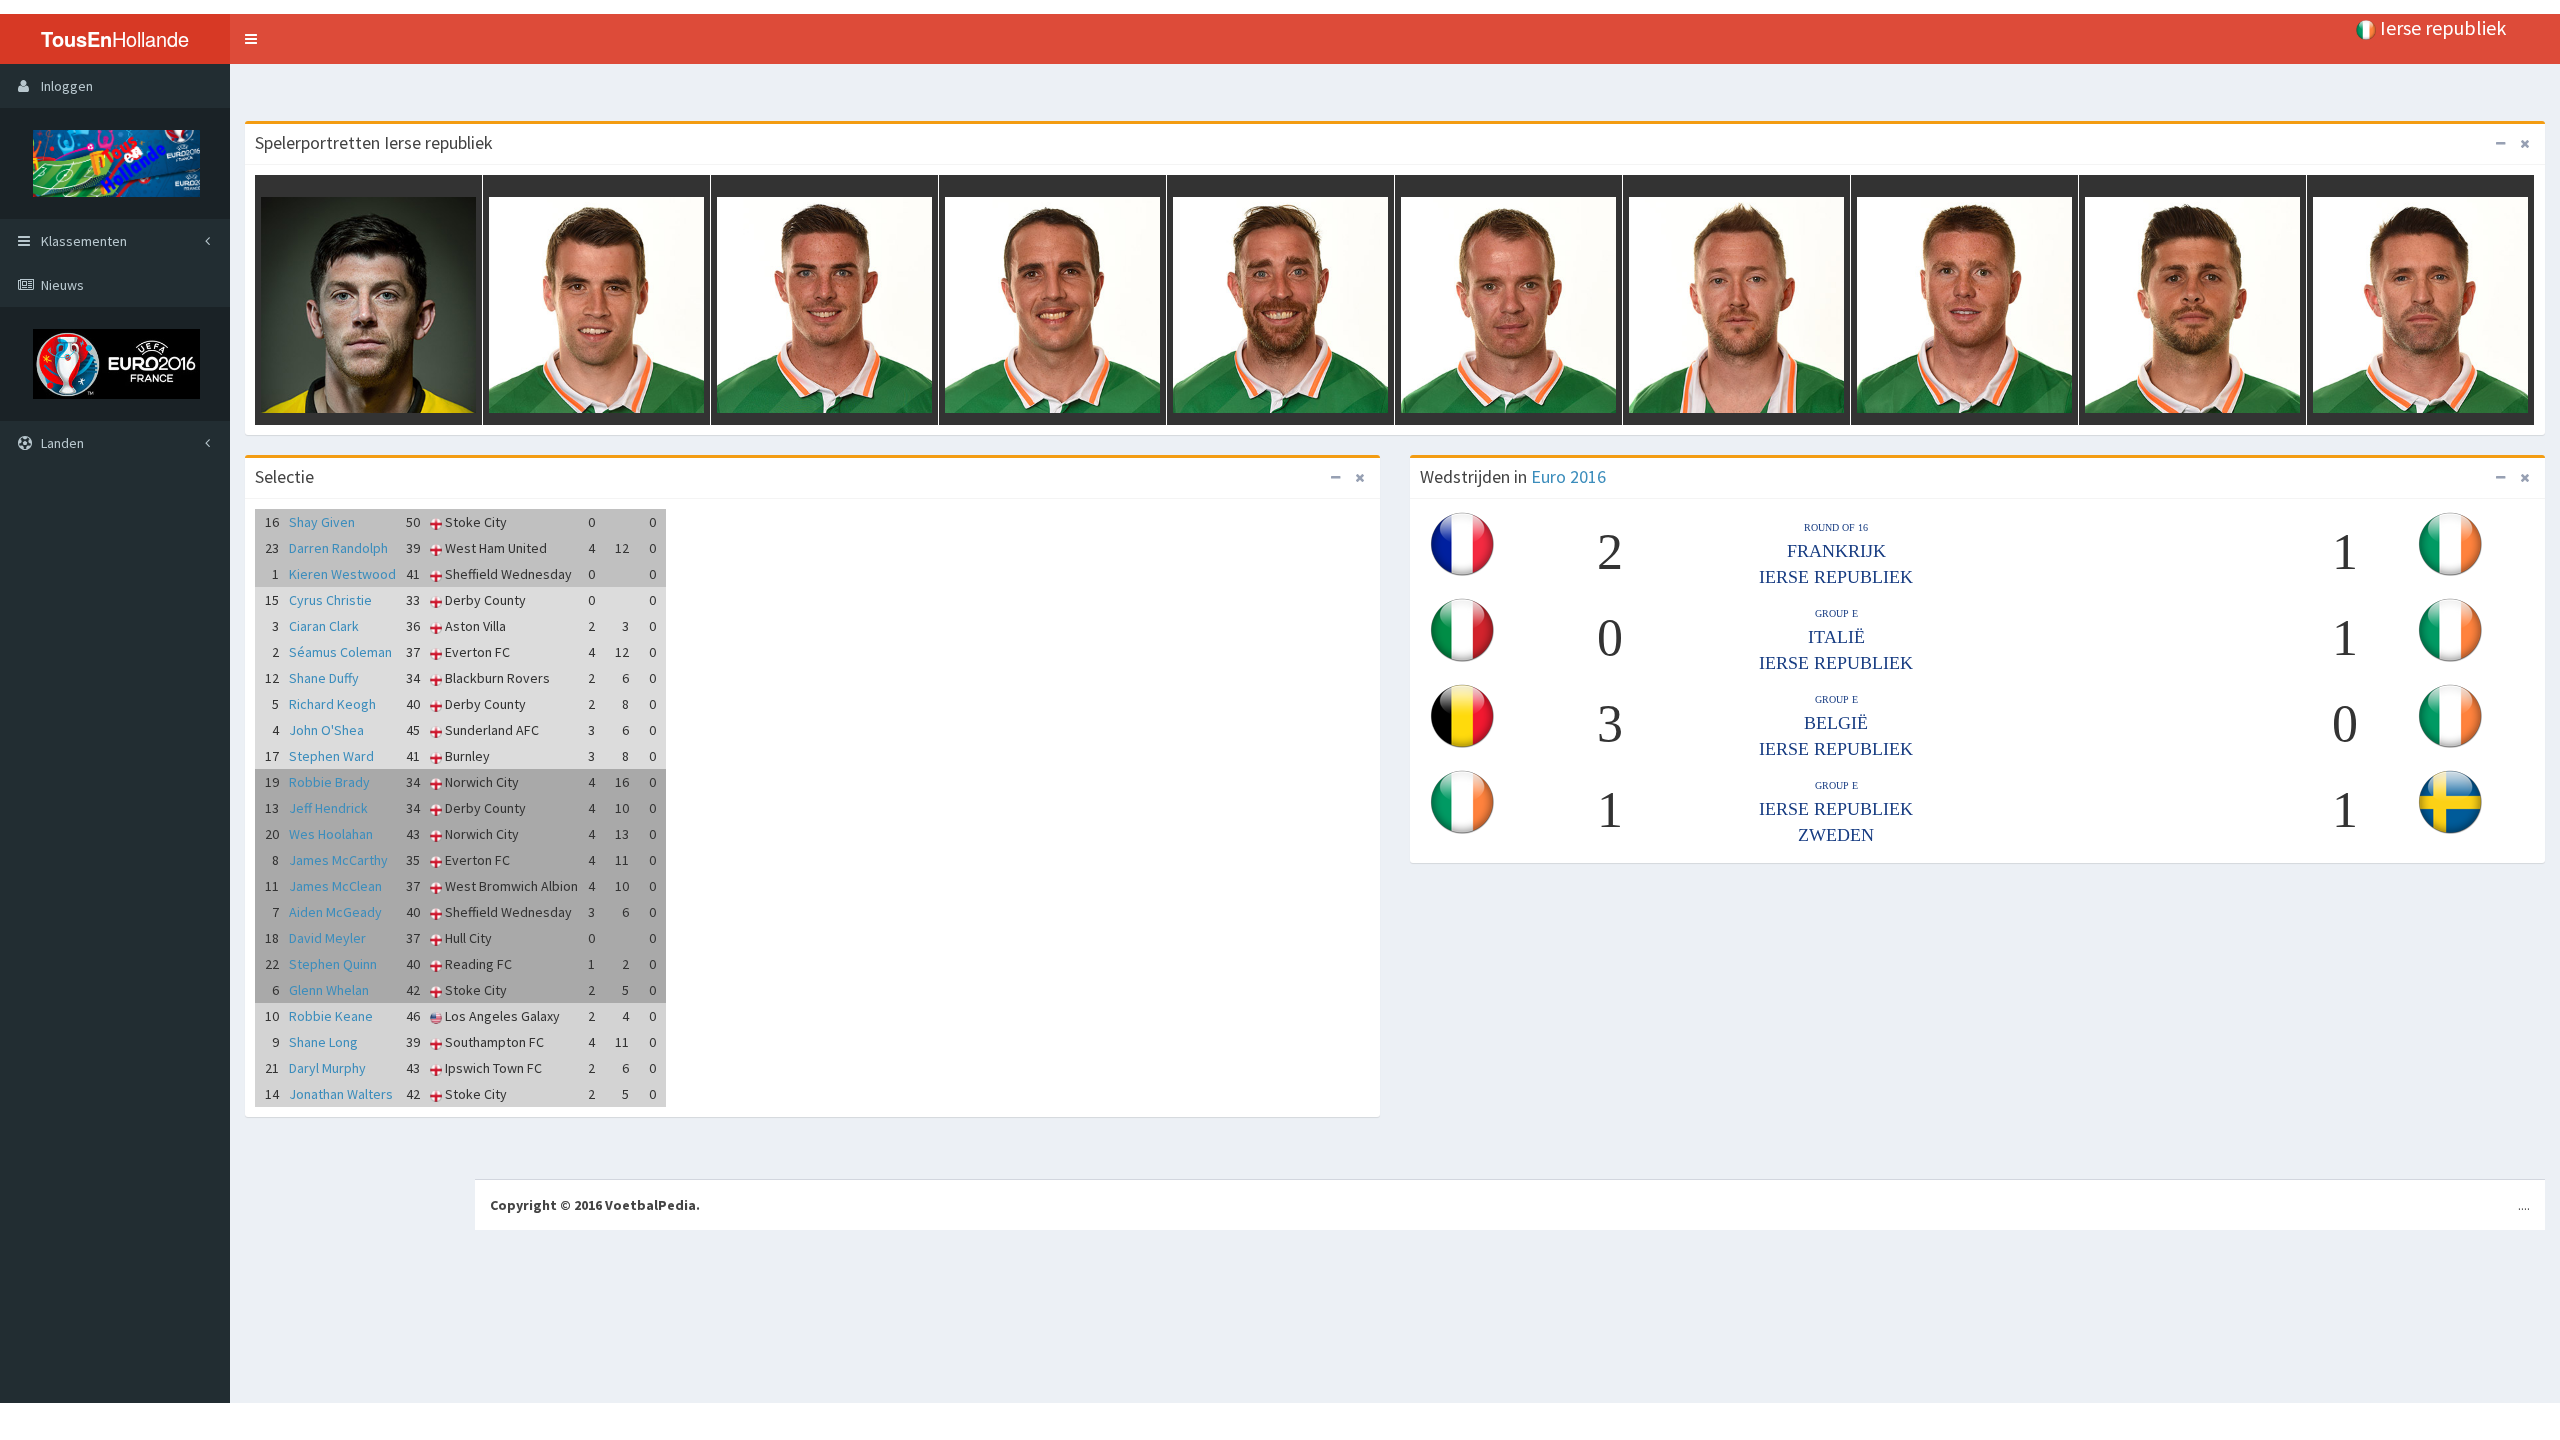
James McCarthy (338, 860)
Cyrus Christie (330, 600)
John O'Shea (326, 730)
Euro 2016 (1568, 476)
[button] (251, 39)
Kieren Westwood (342, 574)
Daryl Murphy (327, 1068)
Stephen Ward (331, 756)
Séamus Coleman (340, 652)
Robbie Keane (331, 1016)
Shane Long (323, 1042)
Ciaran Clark (324, 626)
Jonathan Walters (341, 1094)
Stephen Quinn (333, 964)
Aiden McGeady (335, 912)
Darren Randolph (338, 548)
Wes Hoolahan (331, 834)
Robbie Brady (329, 782)
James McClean (335, 886)
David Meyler (327, 938)
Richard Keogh (332, 704)
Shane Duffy (324, 678)
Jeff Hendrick (328, 808)
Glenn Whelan (329, 990)
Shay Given (322, 522)
